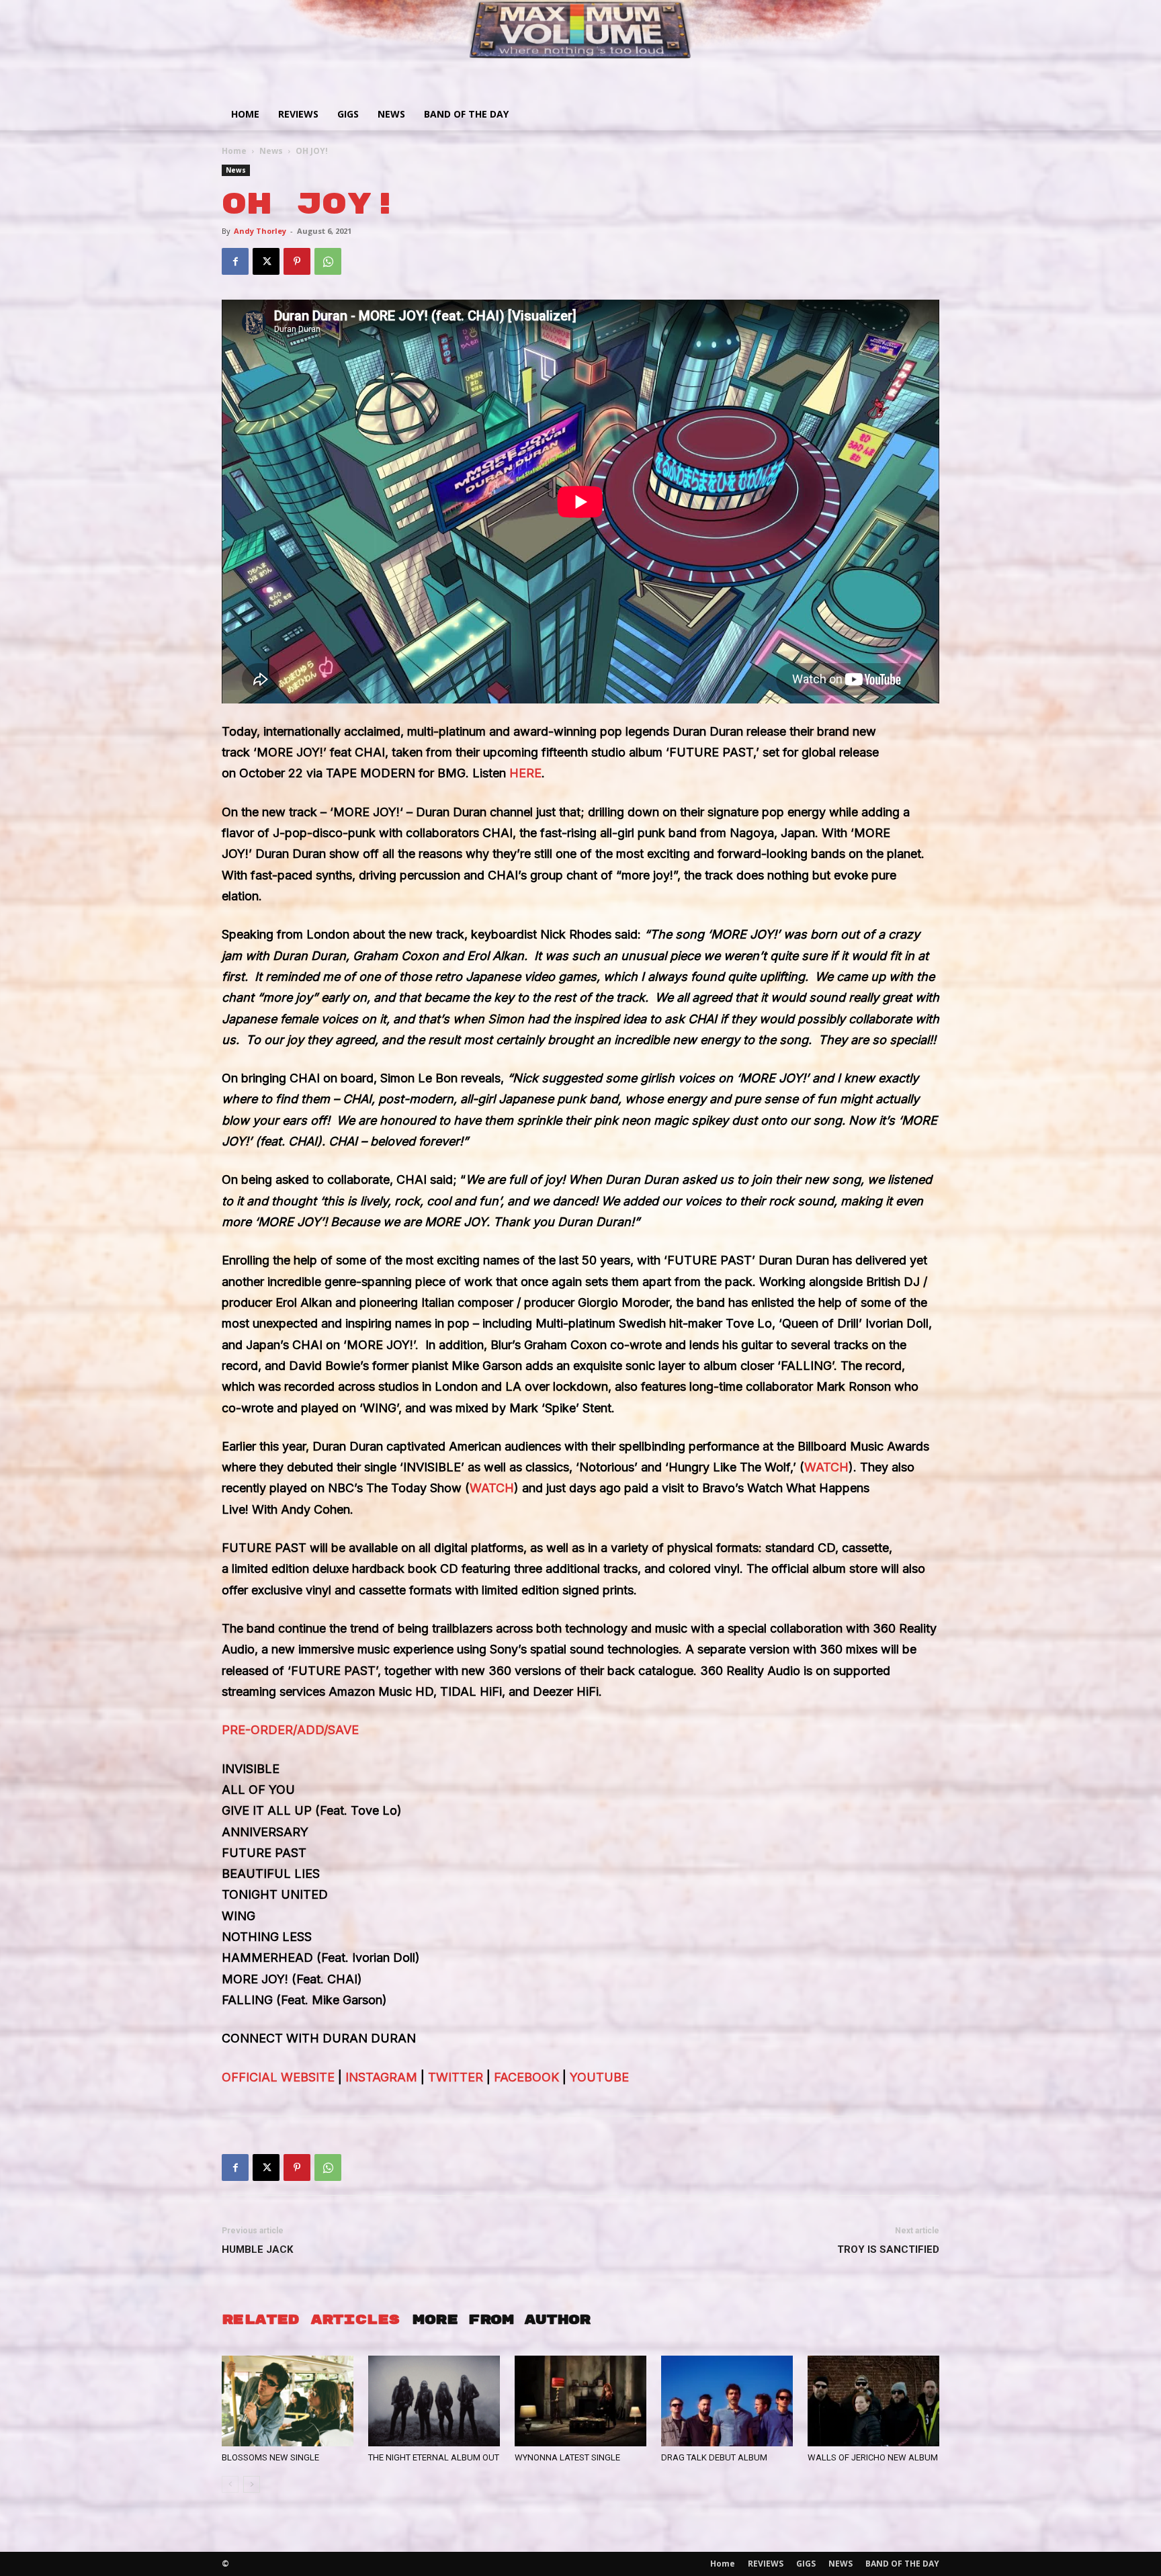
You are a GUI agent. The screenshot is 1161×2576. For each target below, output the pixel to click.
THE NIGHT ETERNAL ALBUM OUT (434, 2457)
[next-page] (252, 2484)
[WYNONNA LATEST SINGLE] (580, 2401)
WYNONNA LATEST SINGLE (567, 2457)
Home (245, 114)
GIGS (348, 114)
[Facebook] (235, 261)
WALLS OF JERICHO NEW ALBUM (873, 2457)
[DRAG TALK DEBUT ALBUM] (727, 2401)
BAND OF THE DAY (466, 114)
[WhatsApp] (328, 261)
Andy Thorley (260, 231)
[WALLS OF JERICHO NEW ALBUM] (873, 2401)
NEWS (391, 114)
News (271, 151)
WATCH (826, 1467)
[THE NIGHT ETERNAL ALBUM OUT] (434, 2401)
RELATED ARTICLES (310, 2320)
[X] (266, 261)
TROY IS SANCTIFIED (888, 2249)
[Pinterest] (297, 261)
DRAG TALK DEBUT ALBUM (714, 2457)
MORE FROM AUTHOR (501, 2320)
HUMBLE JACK (257, 2249)
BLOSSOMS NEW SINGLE (270, 2457)
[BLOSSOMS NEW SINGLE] (288, 2401)
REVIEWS (298, 114)
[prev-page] (230, 2484)
